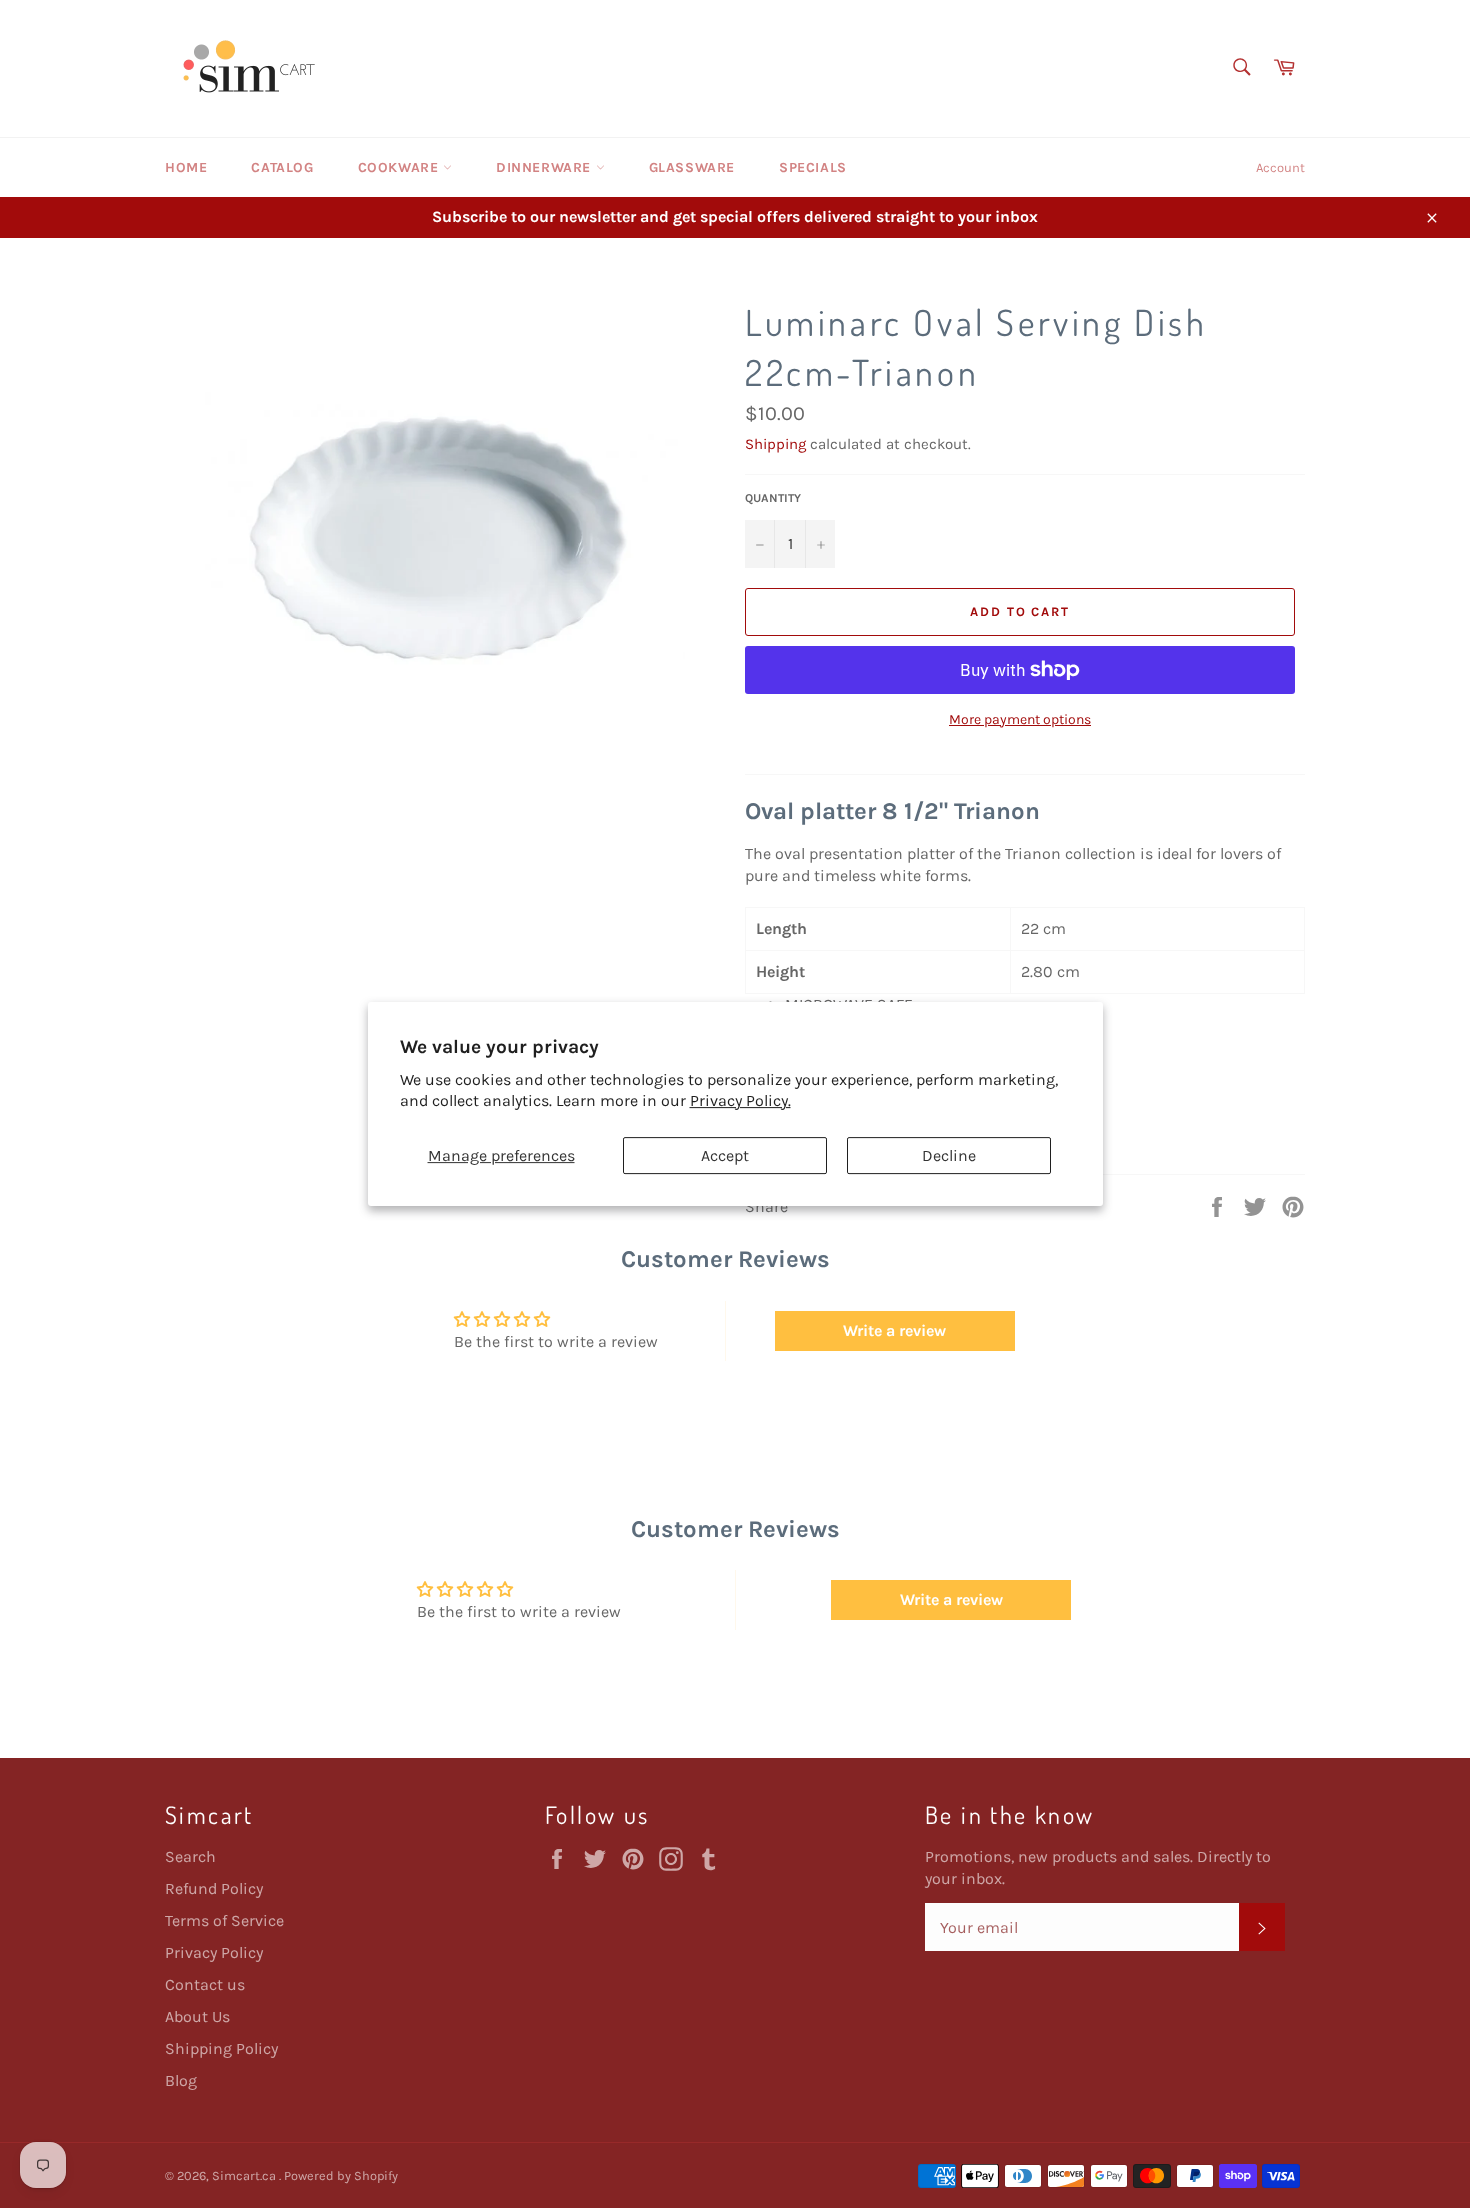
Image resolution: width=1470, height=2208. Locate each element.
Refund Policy (214, 1888)
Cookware (400, 167)
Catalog (282, 167)
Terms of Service (224, 1920)
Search (190, 1856)
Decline (949, 1155)
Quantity (773, 498)
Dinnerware (546, 167)
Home (186, 167)
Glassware (692, 167)
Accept (725, 1155)
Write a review (894, 1330)
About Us (197, 2016)
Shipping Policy (221, 2048)
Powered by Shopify (341, 2175)
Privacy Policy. (740, 1100)
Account (1280, 167)
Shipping (775, 444)
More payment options (1020, 719)
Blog (181, 2080)
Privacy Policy (214, 1952)
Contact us (205, 1984)
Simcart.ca (245, 2175)
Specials (813, 167)
